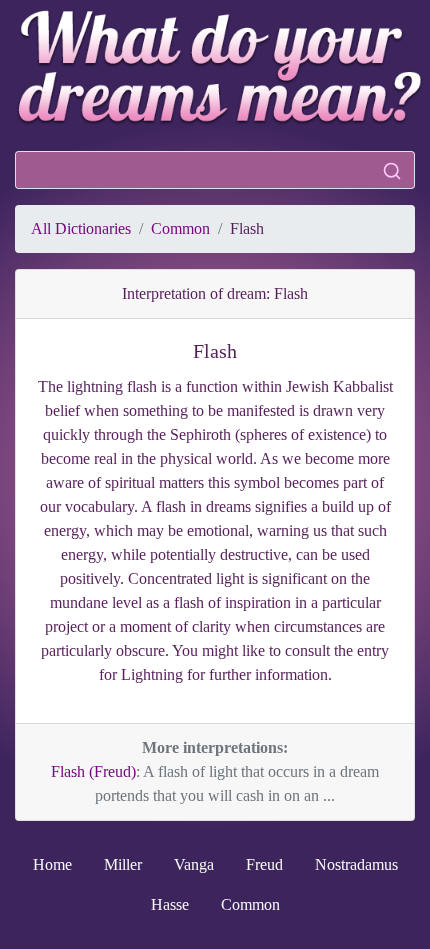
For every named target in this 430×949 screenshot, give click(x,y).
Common (180, 228)
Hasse (170, 904)
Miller (123, 864)
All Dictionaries (81, 228)
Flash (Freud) (93, 771)
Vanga (194, 864)
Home (52, 864)
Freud (264, 864)
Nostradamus (356, 864)
